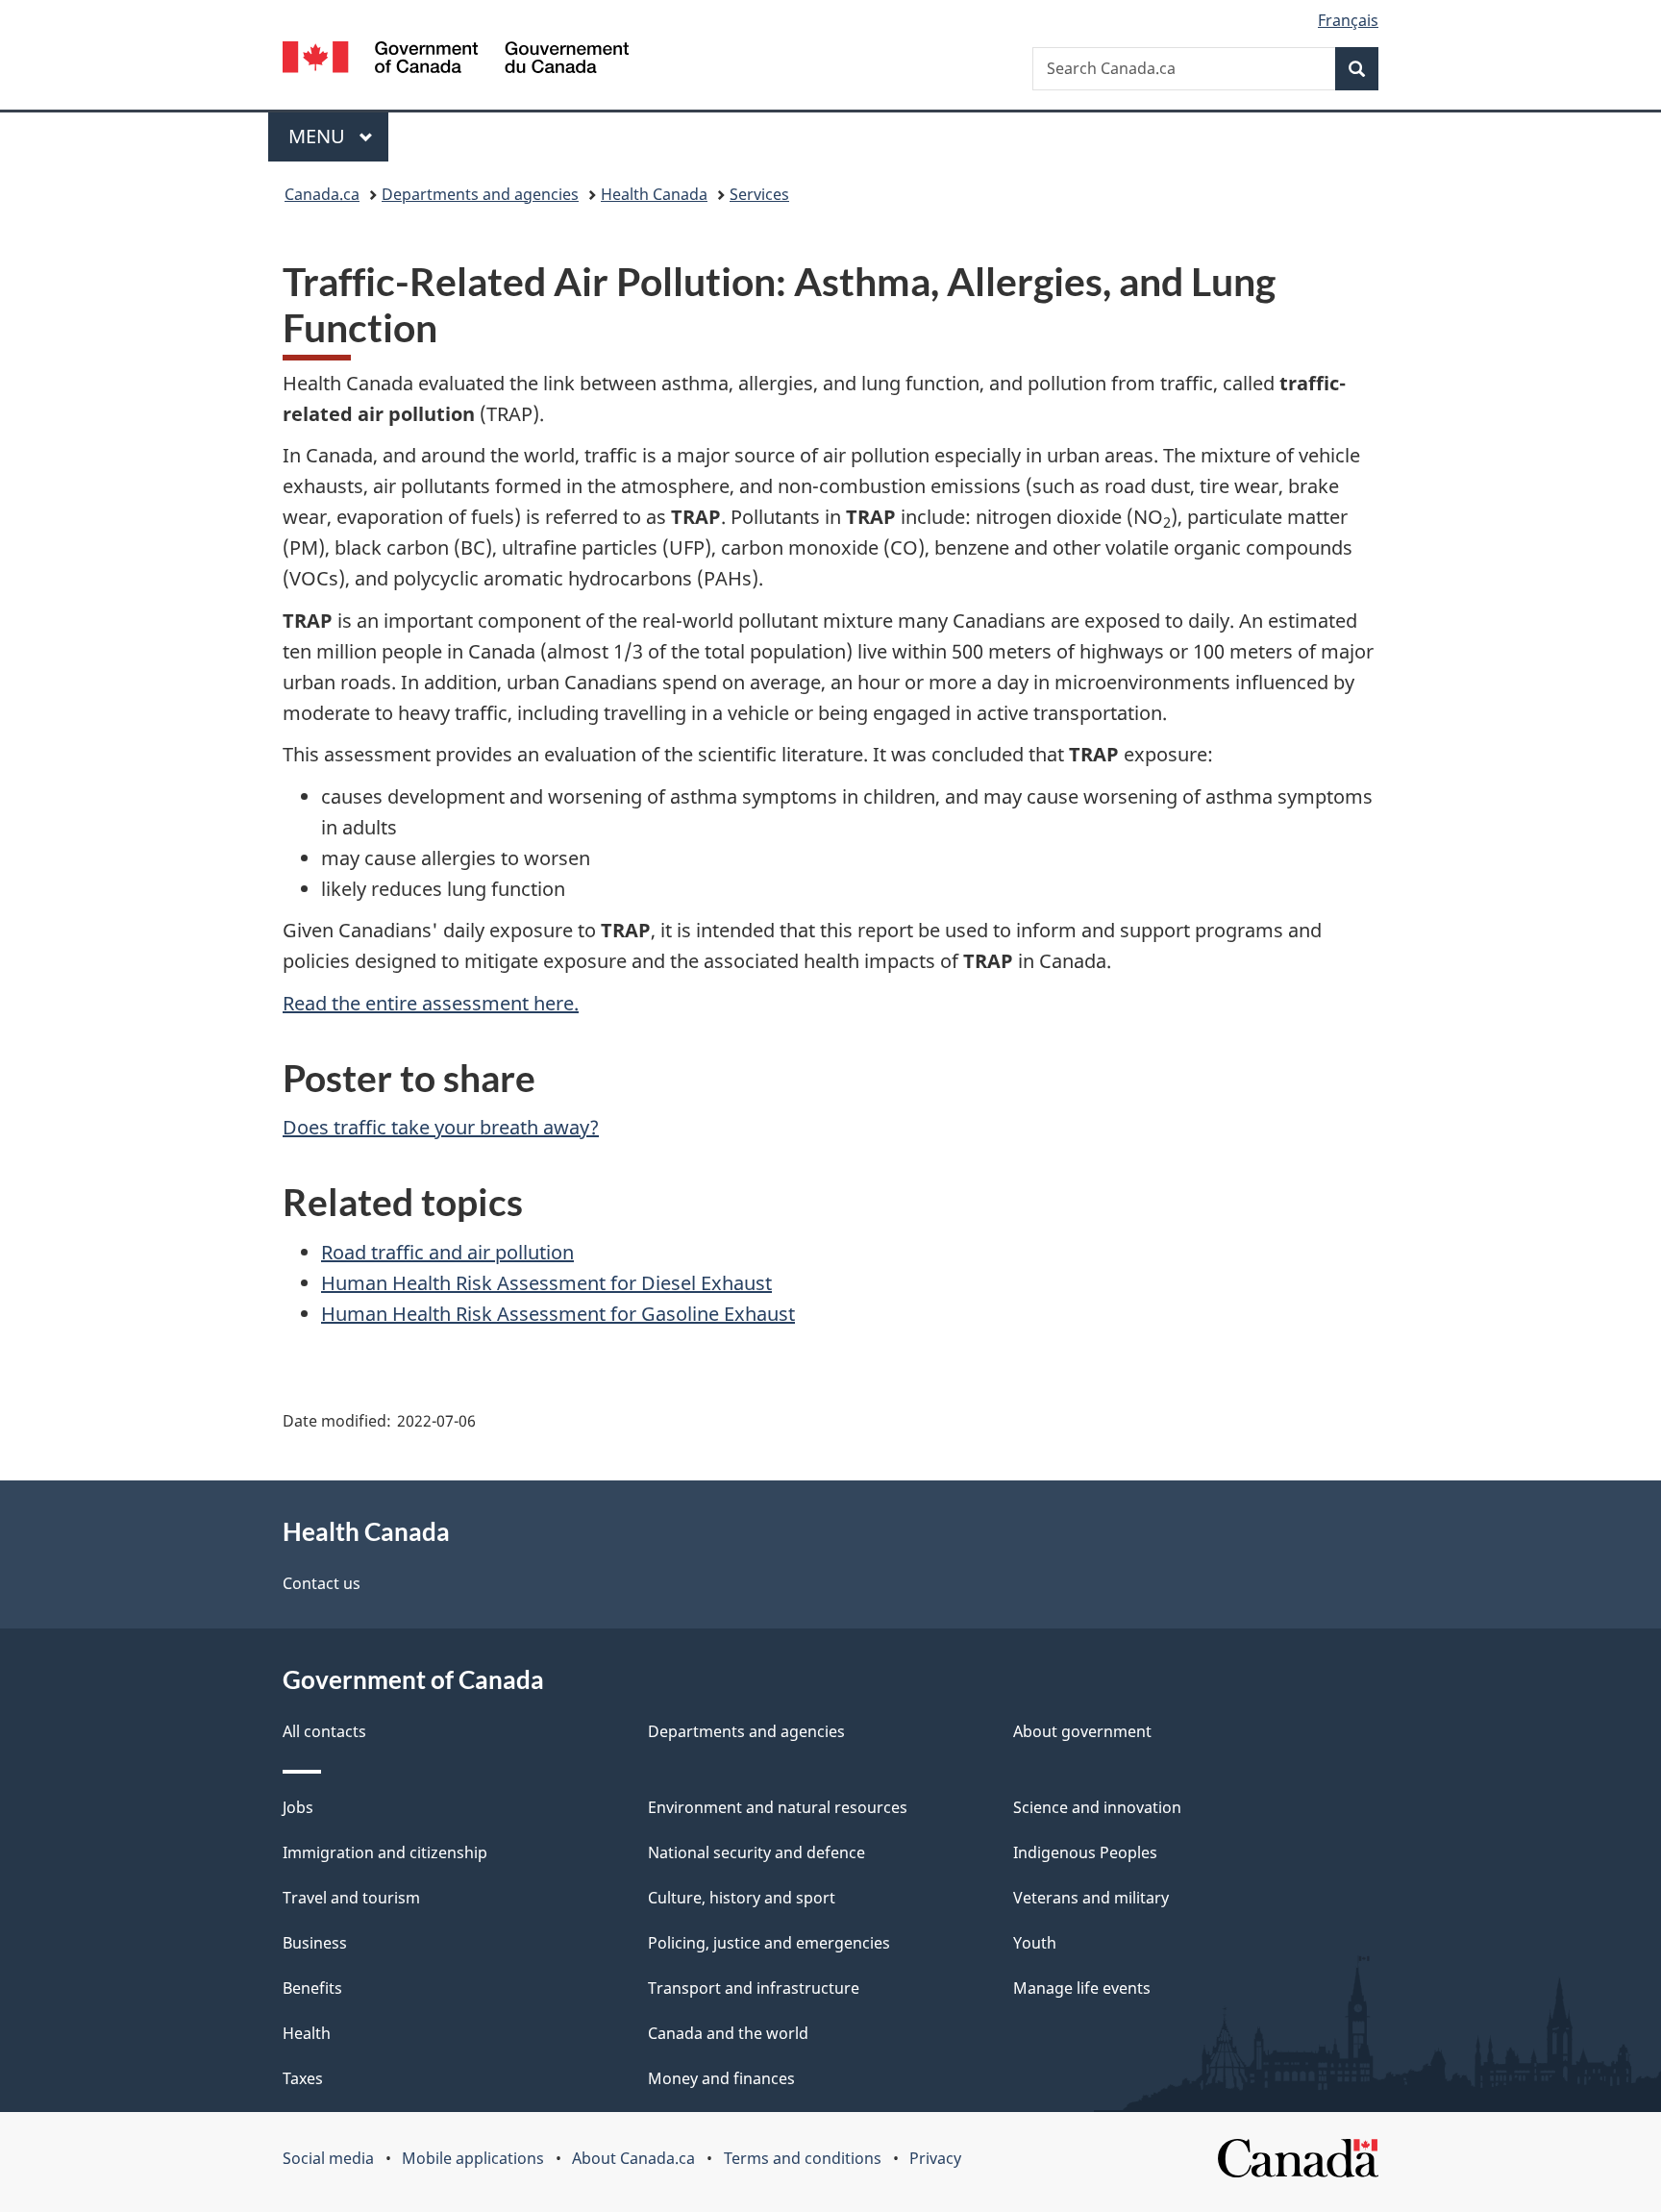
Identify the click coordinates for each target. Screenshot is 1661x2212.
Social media (328, 2158)
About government (1082, 1731)
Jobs (298, 1807)
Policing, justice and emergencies (769, 1943)
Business (315, 1943)
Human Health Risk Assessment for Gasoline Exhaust (558, 1314)
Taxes (303, 2078)
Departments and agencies (480, 194)
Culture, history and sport (742, 1898)
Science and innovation (1097, 1807)
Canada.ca (322, 194)
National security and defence (756, 1852)
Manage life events (1082, 1988)
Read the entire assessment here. (431, 1003)
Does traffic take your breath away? (441, 1127)
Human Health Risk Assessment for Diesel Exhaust (546, 1283)
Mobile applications (473, 2158)
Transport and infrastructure (754, 1988)
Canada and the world (728, 2033)
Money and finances (721, 2078)
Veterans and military (1091, 1898)
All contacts (324, 1731)
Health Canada (654, 194)
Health (307, 2033)
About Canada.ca (633, 2158)
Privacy (935, 2158)
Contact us (322, 1583)
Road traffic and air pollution (447, 1252)
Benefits (312, 1988)
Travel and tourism (351, 1898)
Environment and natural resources (778, 1807)
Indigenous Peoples (1085, 1852)
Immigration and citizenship (385, 1852)
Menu (319, 136)
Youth (1035, 1943)
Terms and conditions (803, 2158)
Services (759, 194)
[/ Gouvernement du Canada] (456, 60)
